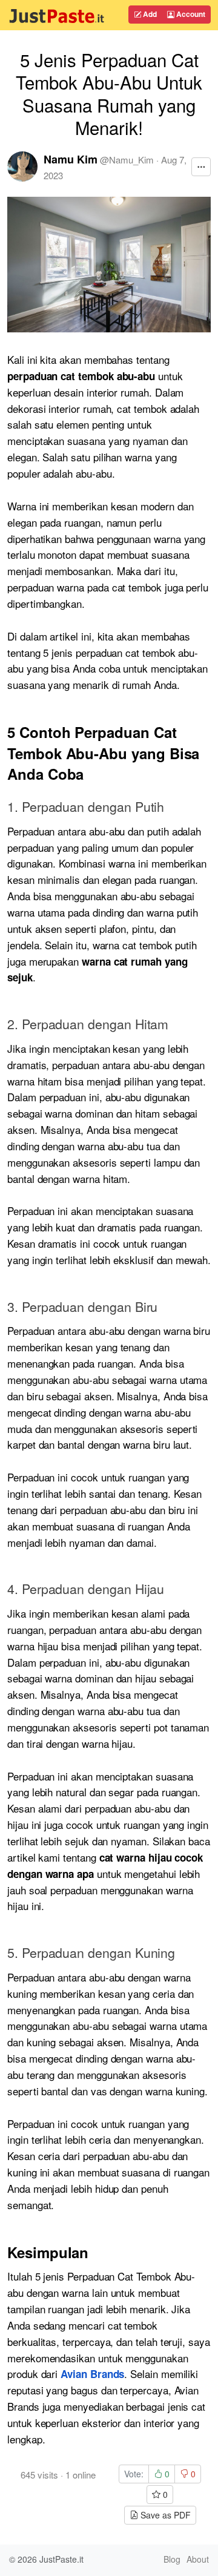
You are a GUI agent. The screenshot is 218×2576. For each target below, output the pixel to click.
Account (190, 14)
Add (149, 14)
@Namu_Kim (127, 160)
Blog (172, 2559)
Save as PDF (164, 2515)
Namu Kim (71, 159)
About (198, 2559)
